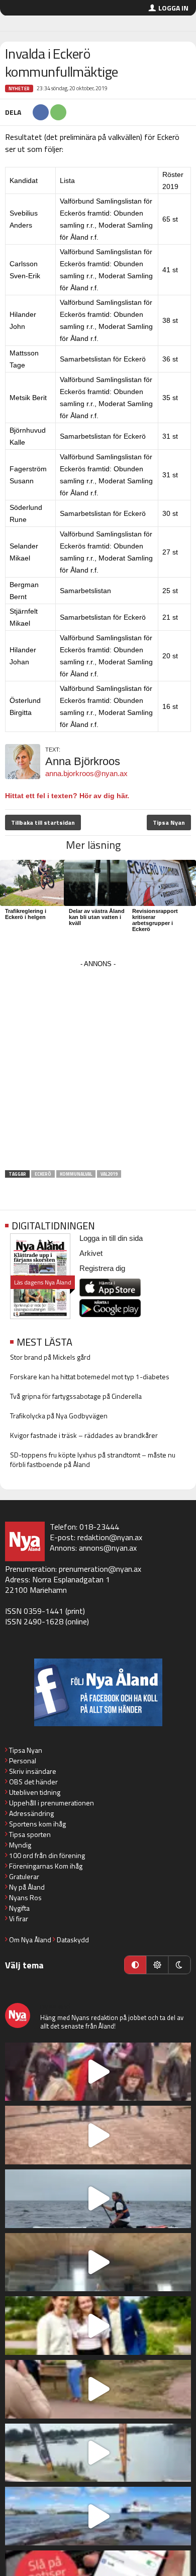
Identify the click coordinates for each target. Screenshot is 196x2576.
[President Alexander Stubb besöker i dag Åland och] (98, 2389)
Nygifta (19, 1908)
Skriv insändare (33, 1771)
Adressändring (31, 1813)
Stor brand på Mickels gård (50, 1357)
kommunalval (76, 1174)
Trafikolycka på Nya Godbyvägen (59, 1416)
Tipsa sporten (30, 1834)
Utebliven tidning (35, 1792)
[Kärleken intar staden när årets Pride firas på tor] (98, 2072)
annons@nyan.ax (108, 1548)
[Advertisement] (98, 1068)
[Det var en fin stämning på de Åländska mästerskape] (98, 2135)
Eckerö (43, 1174)
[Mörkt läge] (179, 1965)
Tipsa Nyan (169, 822)
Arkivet (91, 1253)
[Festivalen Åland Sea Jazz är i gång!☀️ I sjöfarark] (98, 2262)
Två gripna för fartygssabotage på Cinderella (76, 1396)
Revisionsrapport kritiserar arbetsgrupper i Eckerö (155, 920)
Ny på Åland (27, 1887)
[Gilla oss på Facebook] (98, 1692)
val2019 (109, 1174)
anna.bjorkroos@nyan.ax (86, 773)
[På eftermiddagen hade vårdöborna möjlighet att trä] (98, 2326)
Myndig (20, 1845)
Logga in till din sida (111, 1238)
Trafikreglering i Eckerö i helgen (26, 914)
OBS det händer (33, 1782)
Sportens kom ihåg (37, 1824)
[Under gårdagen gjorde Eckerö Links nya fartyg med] (98, 2516)
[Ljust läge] (157, 1965)
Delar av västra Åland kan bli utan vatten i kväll (97, 917)
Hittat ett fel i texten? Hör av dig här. (67, 796)
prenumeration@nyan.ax (100, 1569)
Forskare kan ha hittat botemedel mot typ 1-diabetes (90, 1376)
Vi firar (19, 1918)
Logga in (173, 8)
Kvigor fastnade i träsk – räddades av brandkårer (84, 1435)
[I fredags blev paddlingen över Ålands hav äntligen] (98, 2199)
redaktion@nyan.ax (110, 1537)
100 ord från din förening (47, 1855)
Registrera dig (102, 1268)
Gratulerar (24, 1876)
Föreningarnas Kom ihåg (46, 1866)
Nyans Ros (25, 1897)
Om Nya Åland (30, 1940)
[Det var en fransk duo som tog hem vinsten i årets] (98, 2453)
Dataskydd (73, 1940)
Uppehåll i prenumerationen (52, 1803)
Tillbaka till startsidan (43, 822)
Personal (23, 1761)
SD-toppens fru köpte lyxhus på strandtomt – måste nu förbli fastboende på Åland (93, 1459)
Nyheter (19, 88)
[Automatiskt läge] (135, 1965)
